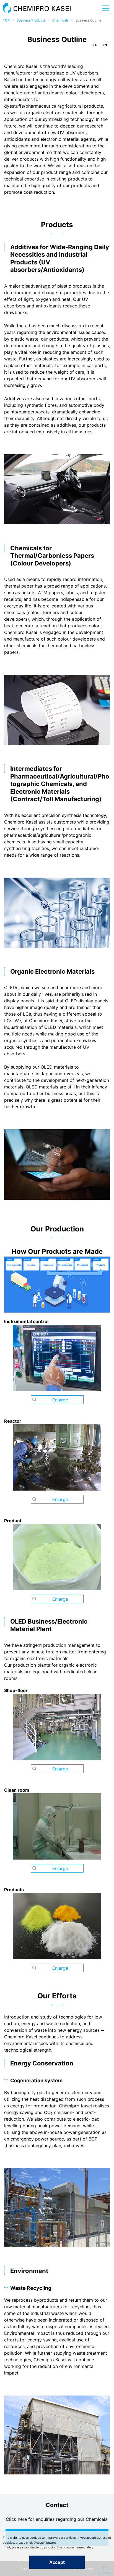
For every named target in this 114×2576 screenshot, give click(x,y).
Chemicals (60, 20)
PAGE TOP (104, 2570)
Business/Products (31, 20)
